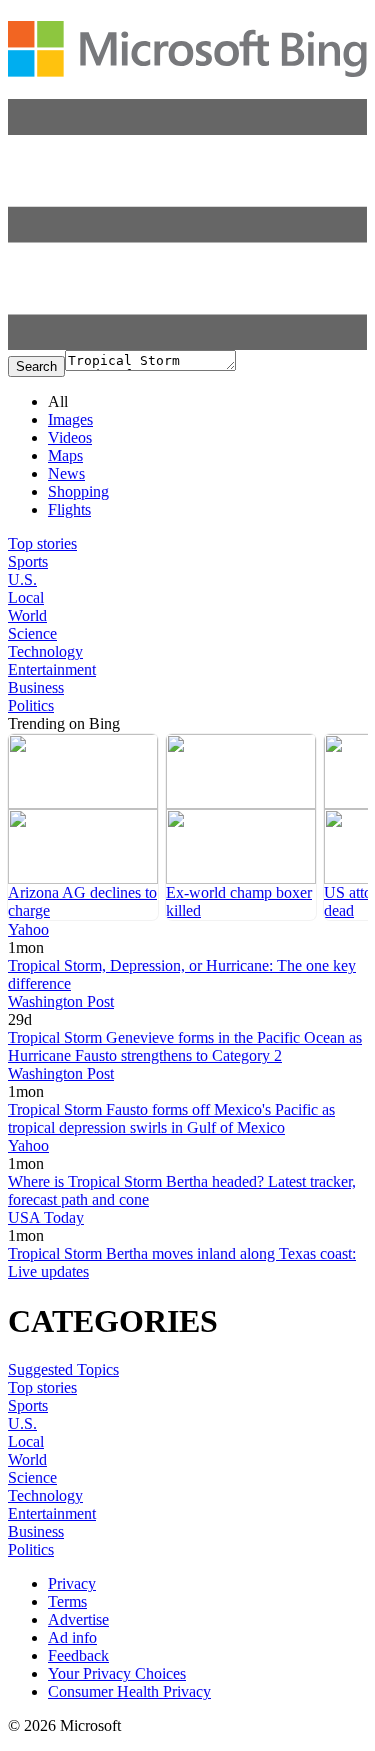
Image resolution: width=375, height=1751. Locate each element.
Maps (65, 455)
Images (70, 419)
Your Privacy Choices (117, 1673)
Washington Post (61, 1001)
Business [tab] (36, 687)
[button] (187, 344)
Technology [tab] (45, 651)
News (66, 473)
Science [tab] (32, 633)
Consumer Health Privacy (129, 1691)
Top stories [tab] (42, 543)
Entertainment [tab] (52, 669)
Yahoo (28, 929)
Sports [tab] (28, 561)
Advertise (78, 1619)
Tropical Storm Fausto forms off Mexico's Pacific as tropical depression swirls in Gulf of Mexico (171, 1118)
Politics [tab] (31, 705)
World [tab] (27, 615)
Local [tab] (26, 597)
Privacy (72, 1583)
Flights (69, 509)
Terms (67, 1601)
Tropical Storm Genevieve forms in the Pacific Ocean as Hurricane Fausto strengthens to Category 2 (185, 1046)
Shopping (78, 491)
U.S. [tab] (22, 579)
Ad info (72, 1637)
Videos (70, 437)
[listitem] (83, 827)
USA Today (46, 1217)
